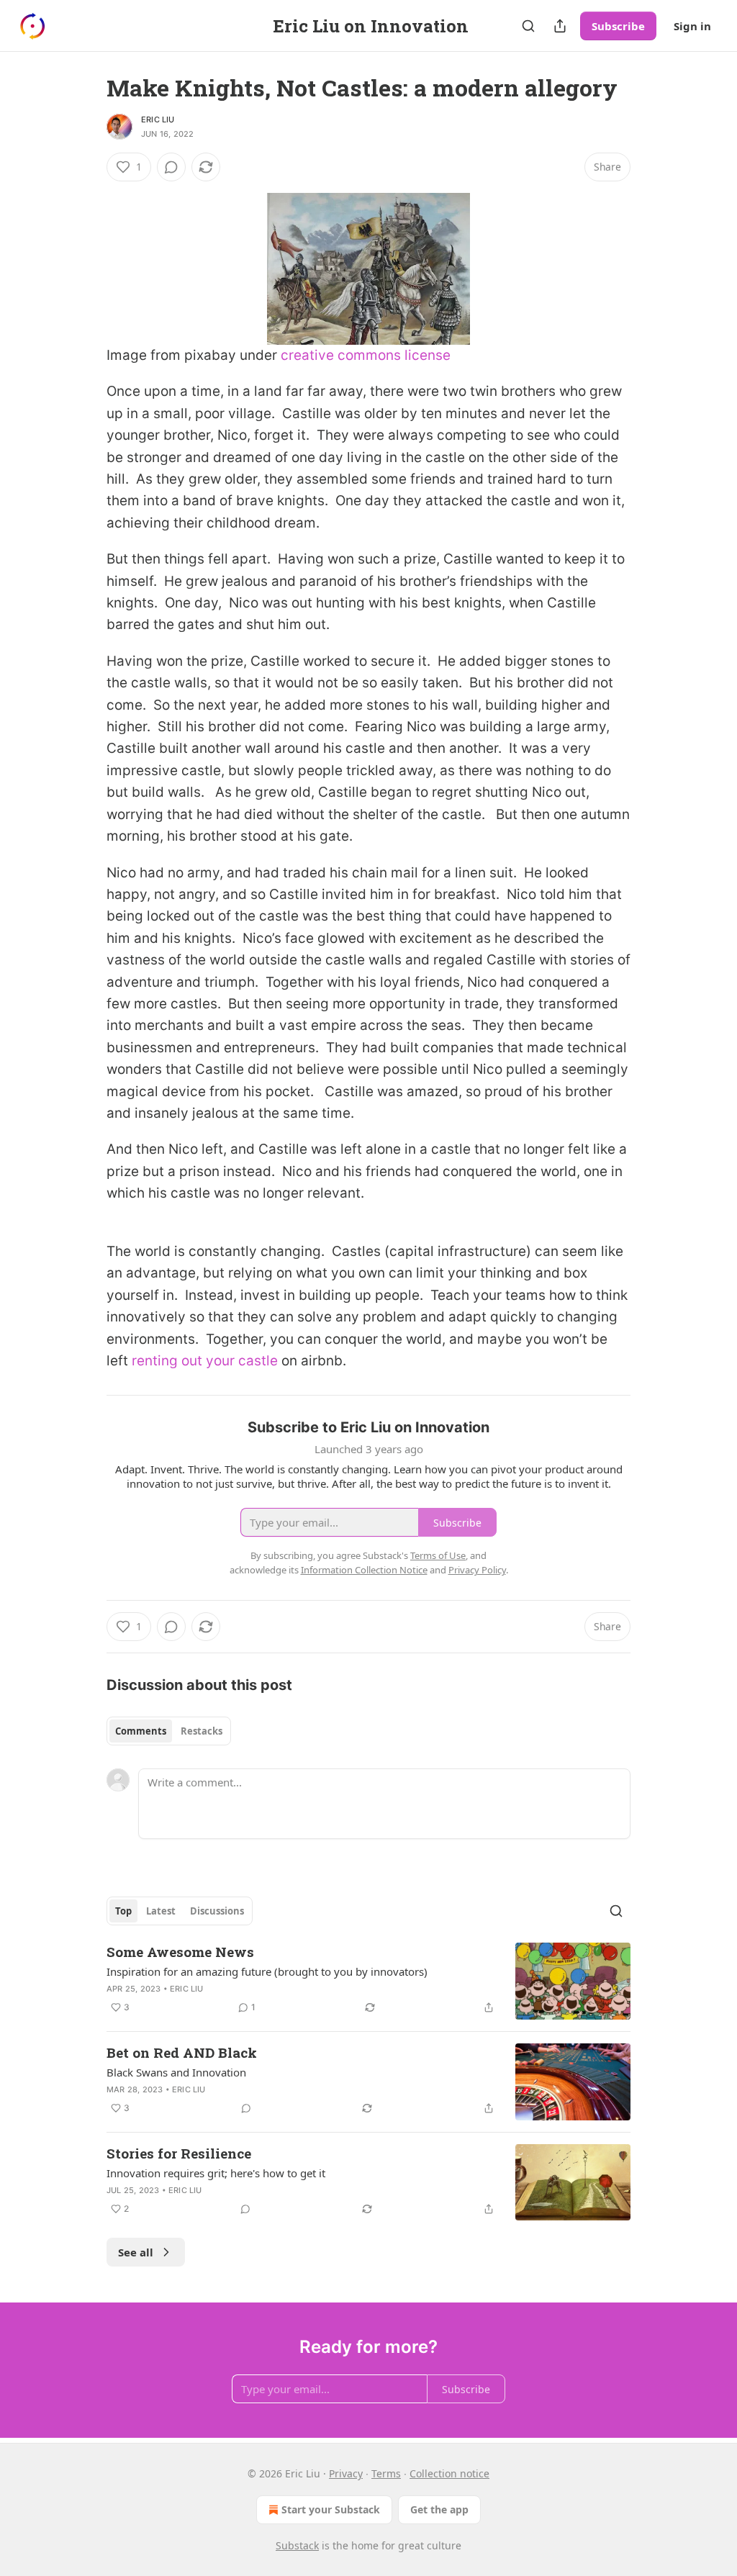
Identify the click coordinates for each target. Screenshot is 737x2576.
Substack (297, 2545)
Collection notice (449, 2473)
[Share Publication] (560, 26)
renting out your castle (205, 1361)
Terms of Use (438, 1555)
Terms (386, 2473)
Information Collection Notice (364, 1570)
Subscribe (618, 26)
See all (136, 2252)
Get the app (439, 2509)
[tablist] (169, 1731)
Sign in (692, 26)
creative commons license (366, 355)
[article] (368, 1981)
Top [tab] (123, 1911)
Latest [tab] (161, 1911)
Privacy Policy (477, 1570)
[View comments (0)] (171, 167)
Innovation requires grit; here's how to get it (216, 2173)
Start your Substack (331, 2509)
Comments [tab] (141, 1731)
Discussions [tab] (217, 1911)
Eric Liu (158, 119)
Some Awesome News (180, 1952)
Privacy (346, 2473)
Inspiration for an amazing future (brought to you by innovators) (267, 1971)
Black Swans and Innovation (176, 2072)
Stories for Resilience (179, 2153)
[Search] (528, 26)
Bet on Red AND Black (182, 2052)
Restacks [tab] (202, 1731)
